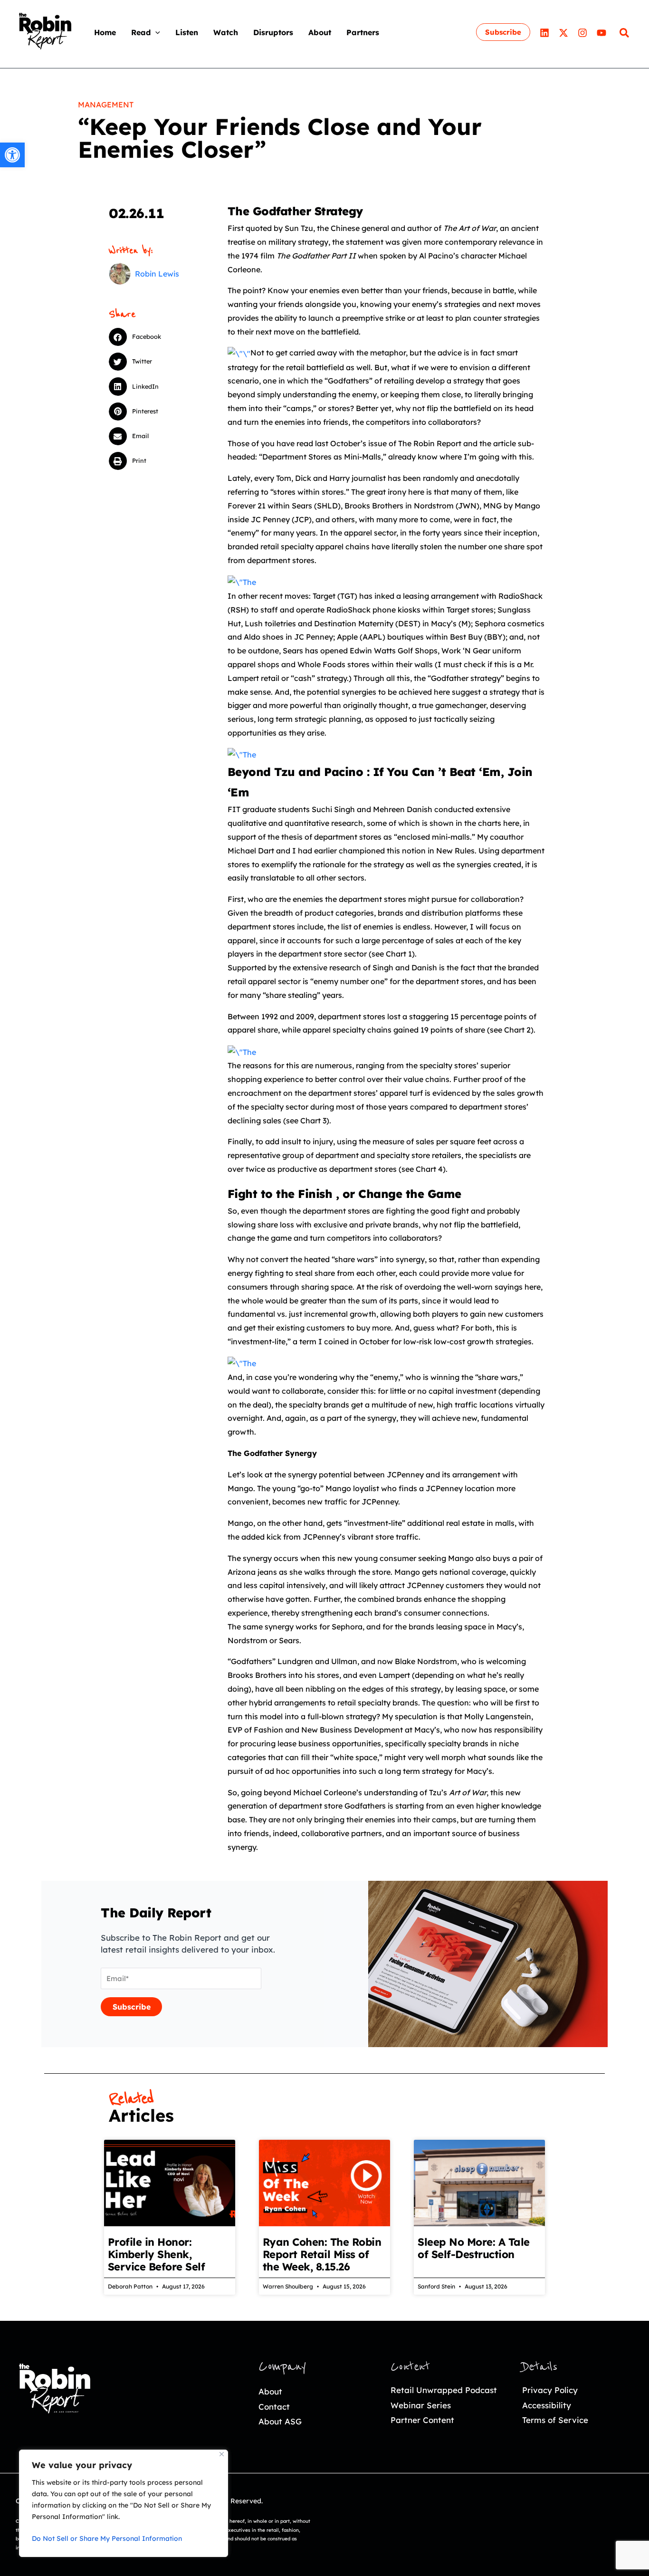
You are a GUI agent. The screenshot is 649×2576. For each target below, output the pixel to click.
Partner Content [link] (422, 2420)
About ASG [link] (280, 2421)
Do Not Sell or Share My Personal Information (107, 2538)
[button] (155, 32)
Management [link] (106, 105)
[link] (12, 155)
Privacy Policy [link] (550, 2390)
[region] (124, 2503)
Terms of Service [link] (555, 2420)
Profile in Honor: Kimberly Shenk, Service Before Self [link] (157, 2254)
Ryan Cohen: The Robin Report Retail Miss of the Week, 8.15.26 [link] (322, 2254)
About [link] (270, 2391)
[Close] (222, 2454)
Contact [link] (274, 2407)
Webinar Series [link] (421, 2405)
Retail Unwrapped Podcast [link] (444, 2390)
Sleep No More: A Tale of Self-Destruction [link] (474, 2248)
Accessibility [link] (547, 2405)
